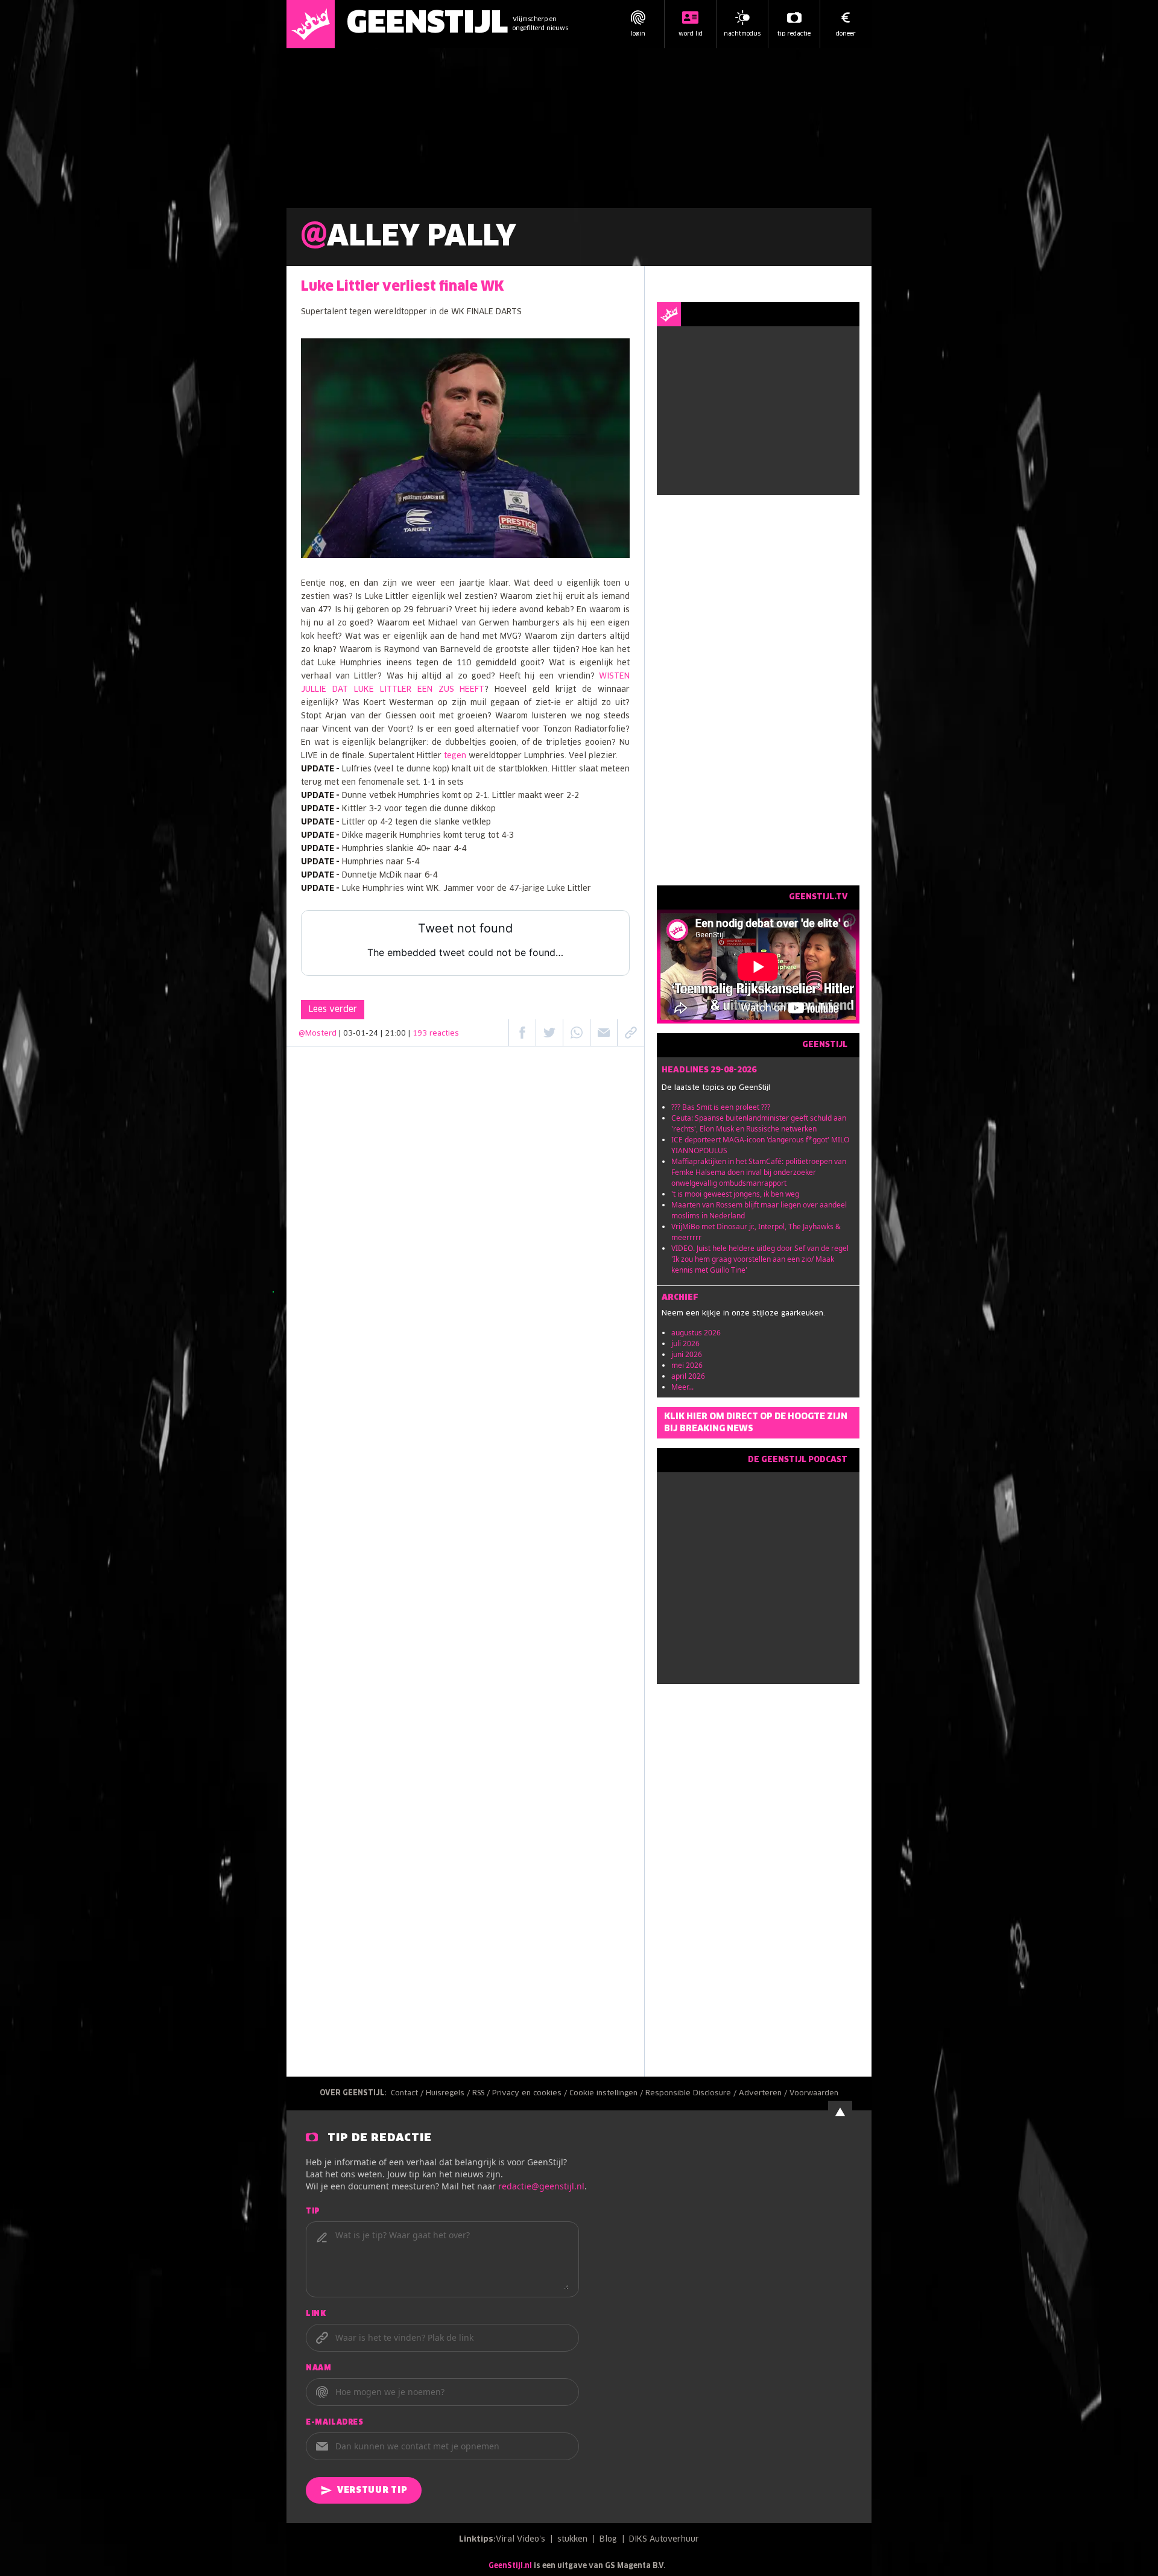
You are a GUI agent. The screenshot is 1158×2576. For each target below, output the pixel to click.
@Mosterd (318, 1034)
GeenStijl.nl (510, 2566)
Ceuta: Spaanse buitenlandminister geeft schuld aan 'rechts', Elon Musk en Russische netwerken (759, 1123)
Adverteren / (764, 2093)
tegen (455, 756)
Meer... (682, 1387)
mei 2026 (687, 1365)
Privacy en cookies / (531, 2093)
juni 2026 (687, 1354)
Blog (608, 2540)
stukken (572, 2540)
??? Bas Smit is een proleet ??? (721, 1107)
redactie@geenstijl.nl (541, 2186)
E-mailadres (335, 2423)
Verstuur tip (372, 2490)
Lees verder (333, 1010)
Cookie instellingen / (607, 2093)
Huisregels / (449, 2093)
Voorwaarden (814, 2093)
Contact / (408, 2093)
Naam (318, 2369)
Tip (313, 2212)
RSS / (482, 2093)
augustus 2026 (696, 1333)
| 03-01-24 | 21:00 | (399, 1034)
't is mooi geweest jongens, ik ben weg (735, 1194)
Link (316, 2314)
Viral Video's (520, 2540)
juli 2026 (685, 1343)
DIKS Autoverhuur (664, 2540)
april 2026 (688, 1376)
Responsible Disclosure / (692, 2093)
